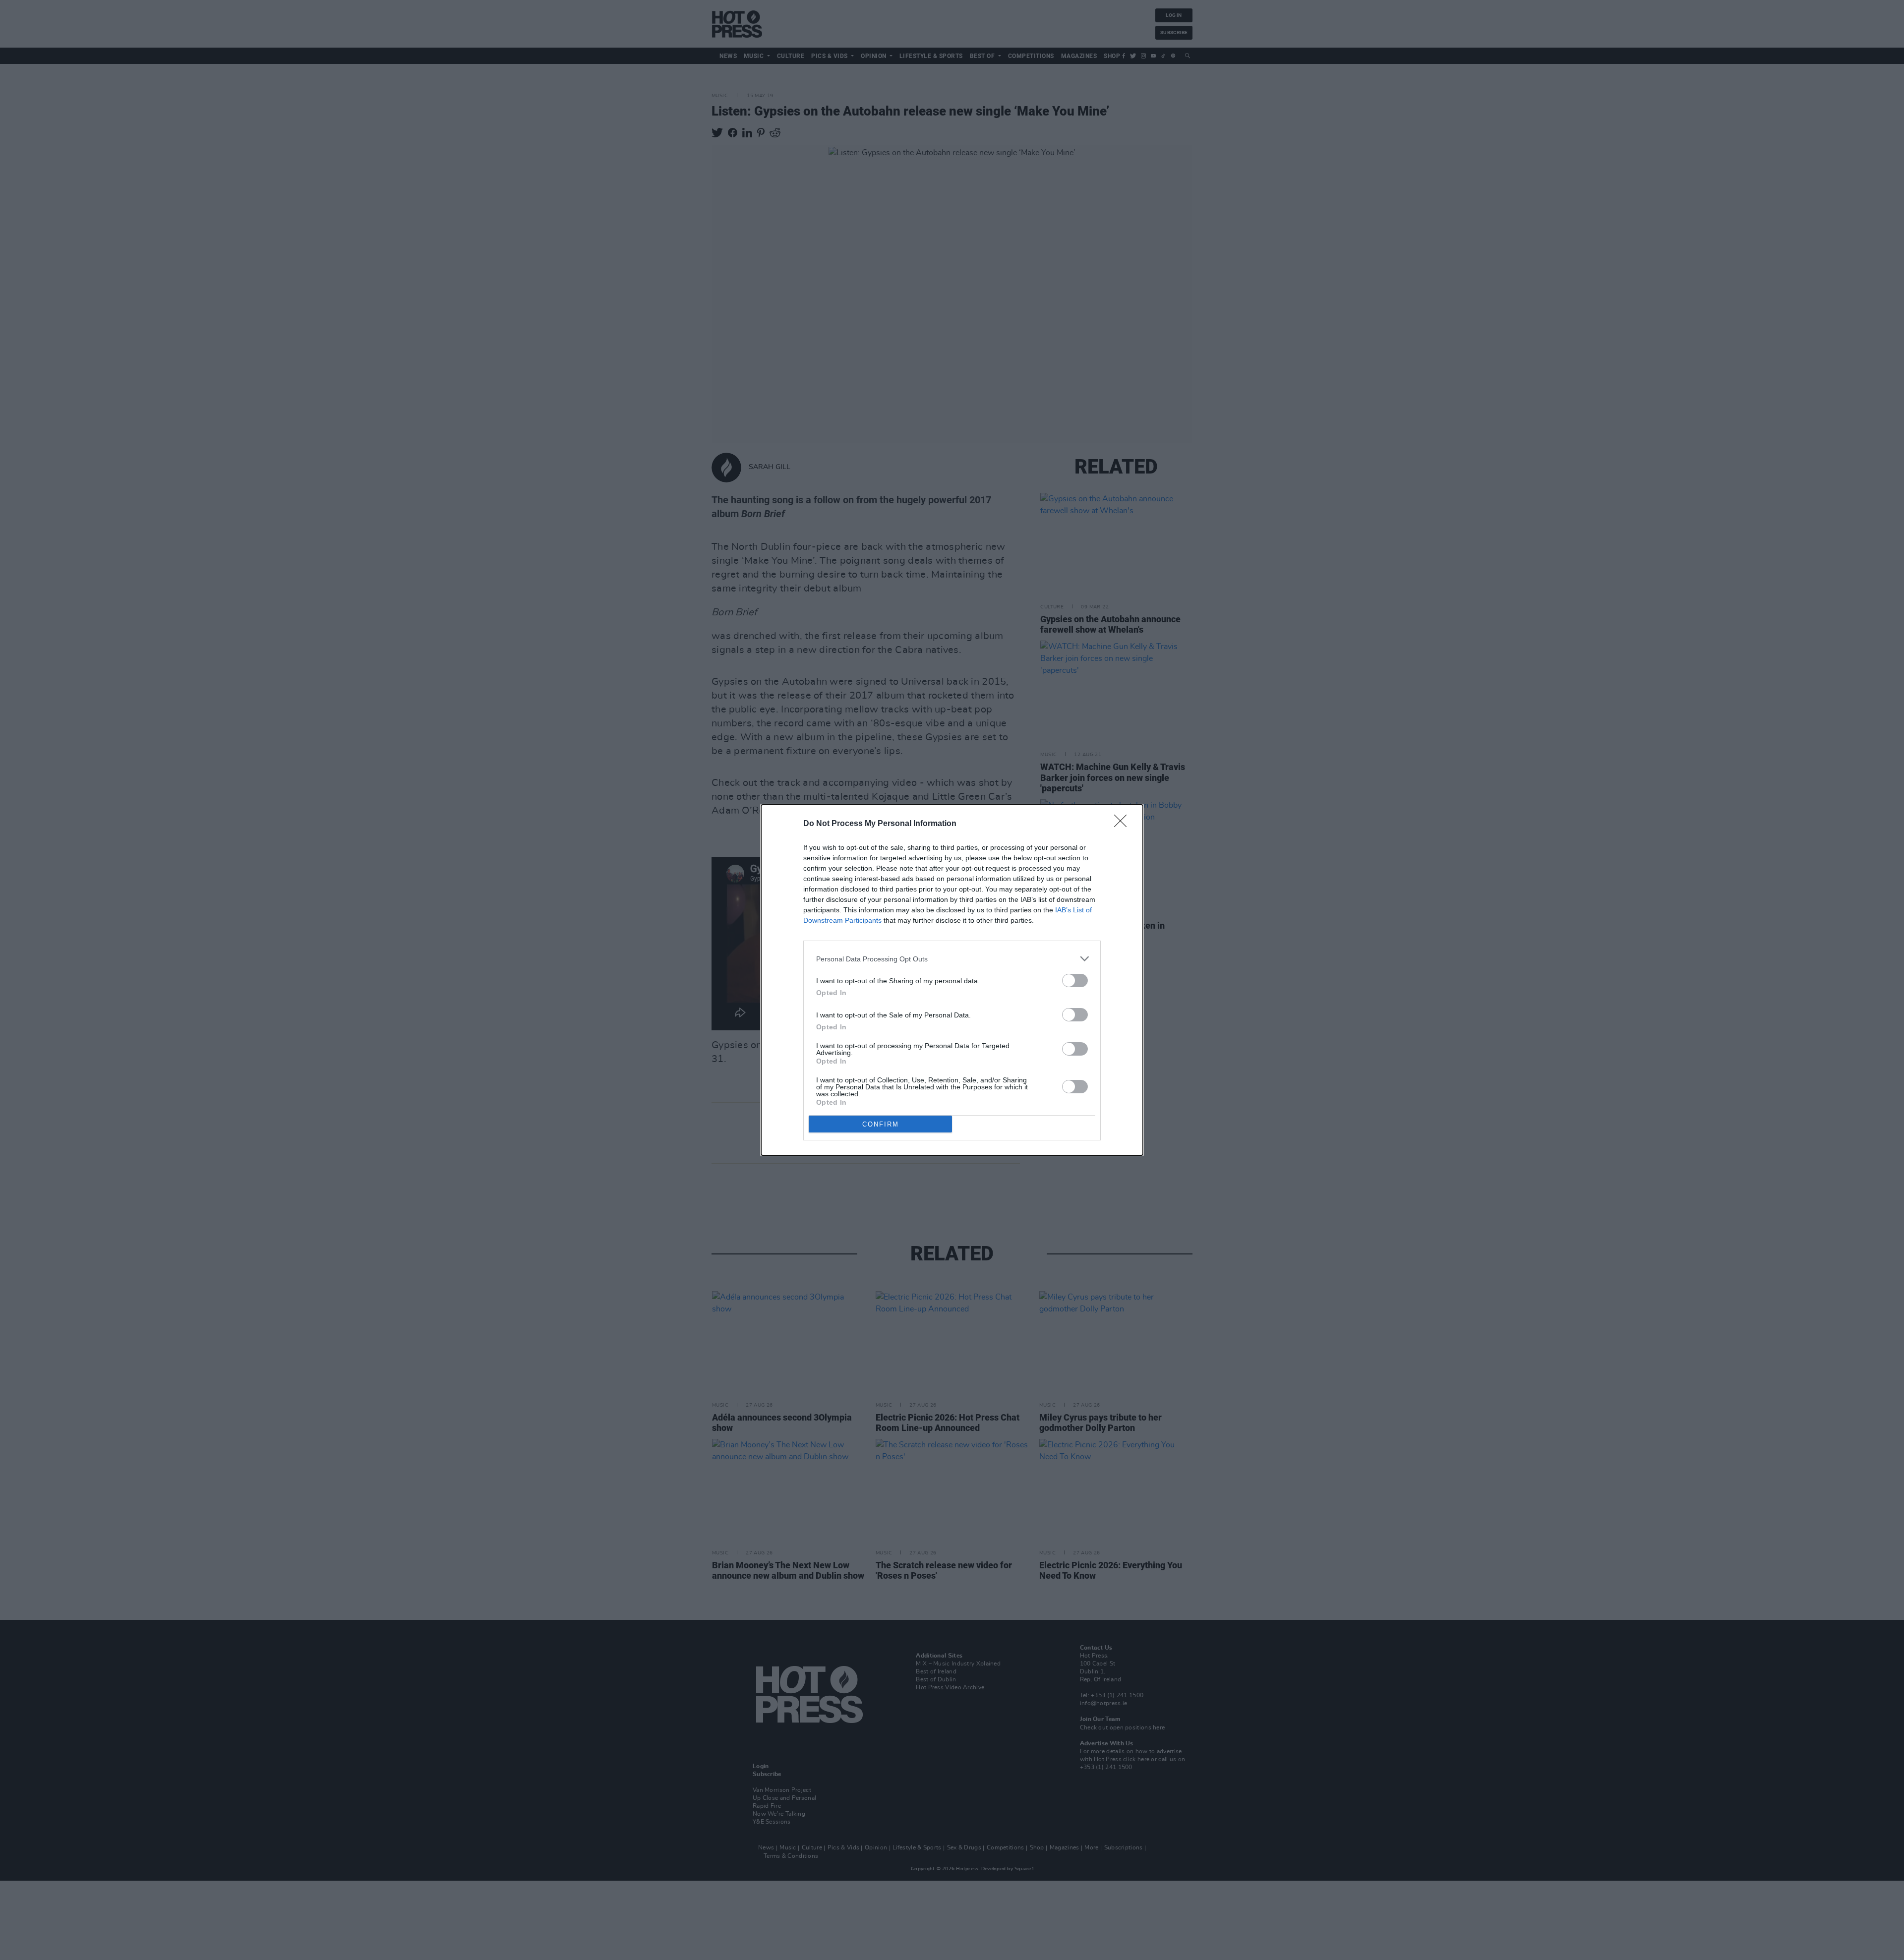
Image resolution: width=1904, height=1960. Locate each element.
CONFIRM (881, 1124)
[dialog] (952, 980)
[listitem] (952, 959)
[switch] (1075, 980)
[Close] (1124, 824)
